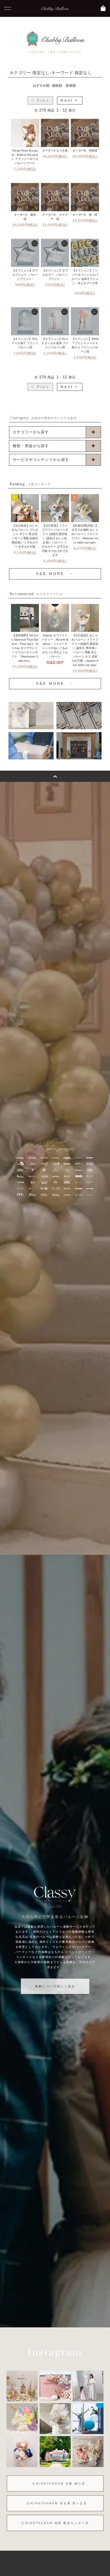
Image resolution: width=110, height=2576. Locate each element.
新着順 (71, 86)
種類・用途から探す (31, 446)
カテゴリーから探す (31, 432)
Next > (70, 101)
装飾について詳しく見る (55, 1986)
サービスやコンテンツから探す (41, 460)
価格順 (57, 86)
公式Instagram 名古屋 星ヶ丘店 (57, 2503)
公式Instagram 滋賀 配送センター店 (55, 2523)
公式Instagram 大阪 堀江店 (59, 2484)
